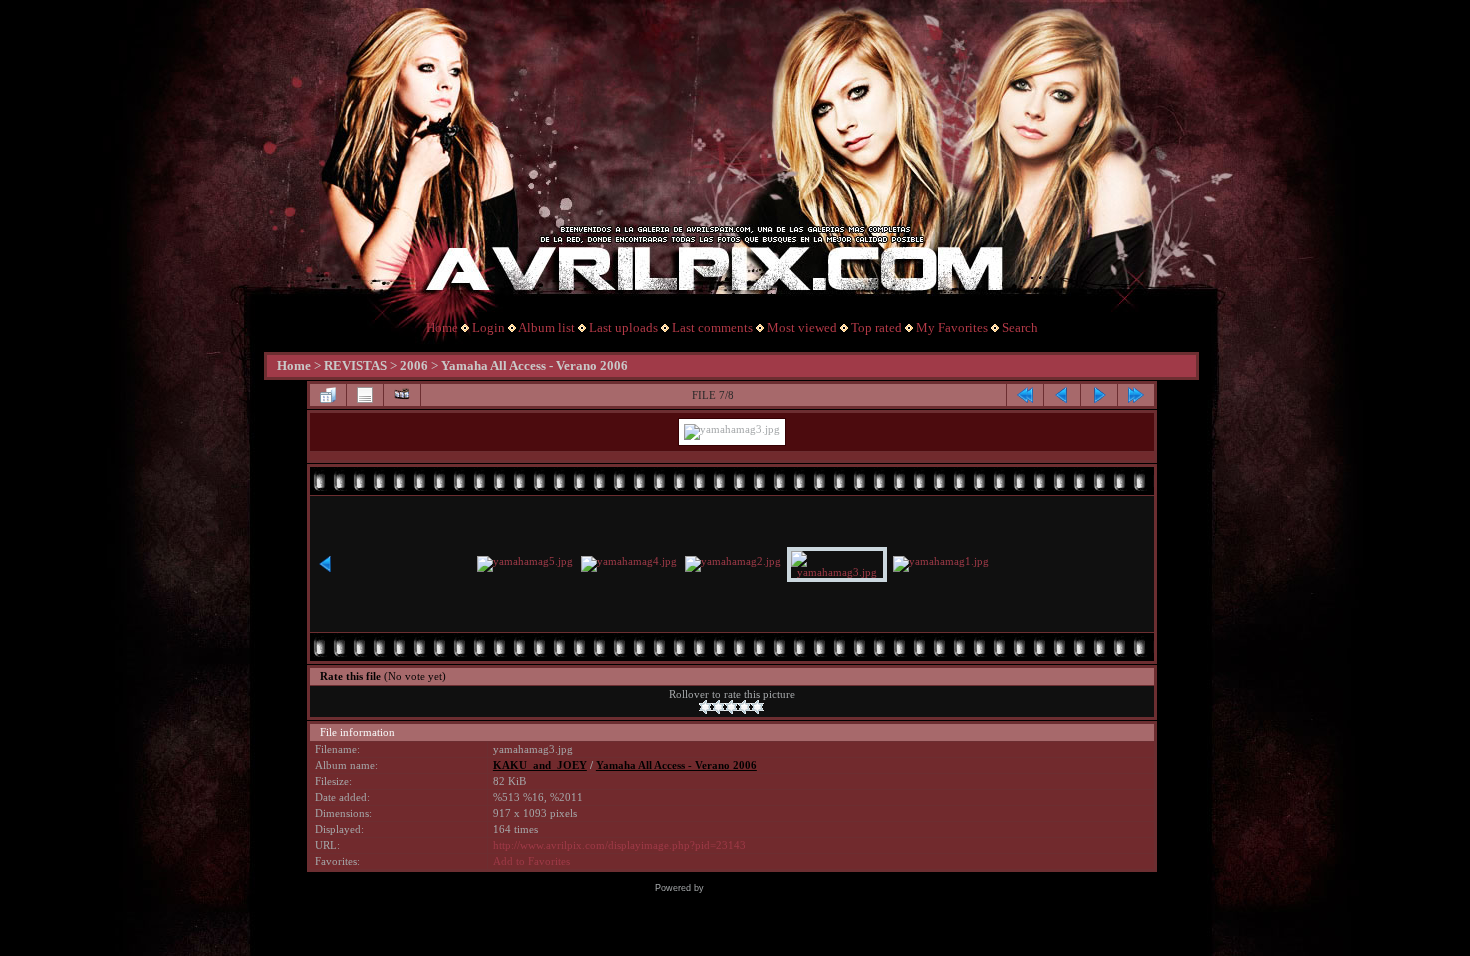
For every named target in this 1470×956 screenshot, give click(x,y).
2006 (414, 365)
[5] (757, 707)
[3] (731, 707)
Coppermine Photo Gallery (761, 888)
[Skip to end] (1136, 395)
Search (1020, 327)
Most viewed (802, 327)
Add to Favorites (531, 861)
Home (442, 327)
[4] (744, 707)
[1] (705, 707)
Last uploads (623, 327)
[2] (718, 707)
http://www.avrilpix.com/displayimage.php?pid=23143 (619, 845)
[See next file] (1099, 395)
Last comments (712, 327)
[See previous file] (1062, 395)
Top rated (876, 327)
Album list (546, 327)
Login (488, 327)
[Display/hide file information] (365, 395)
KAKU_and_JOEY (540, 765)
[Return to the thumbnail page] (328, 395)
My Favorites (952, 327)
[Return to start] (1025, 395)
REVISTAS (355, 365)
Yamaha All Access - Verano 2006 (534, 365)
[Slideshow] (402, 395)
